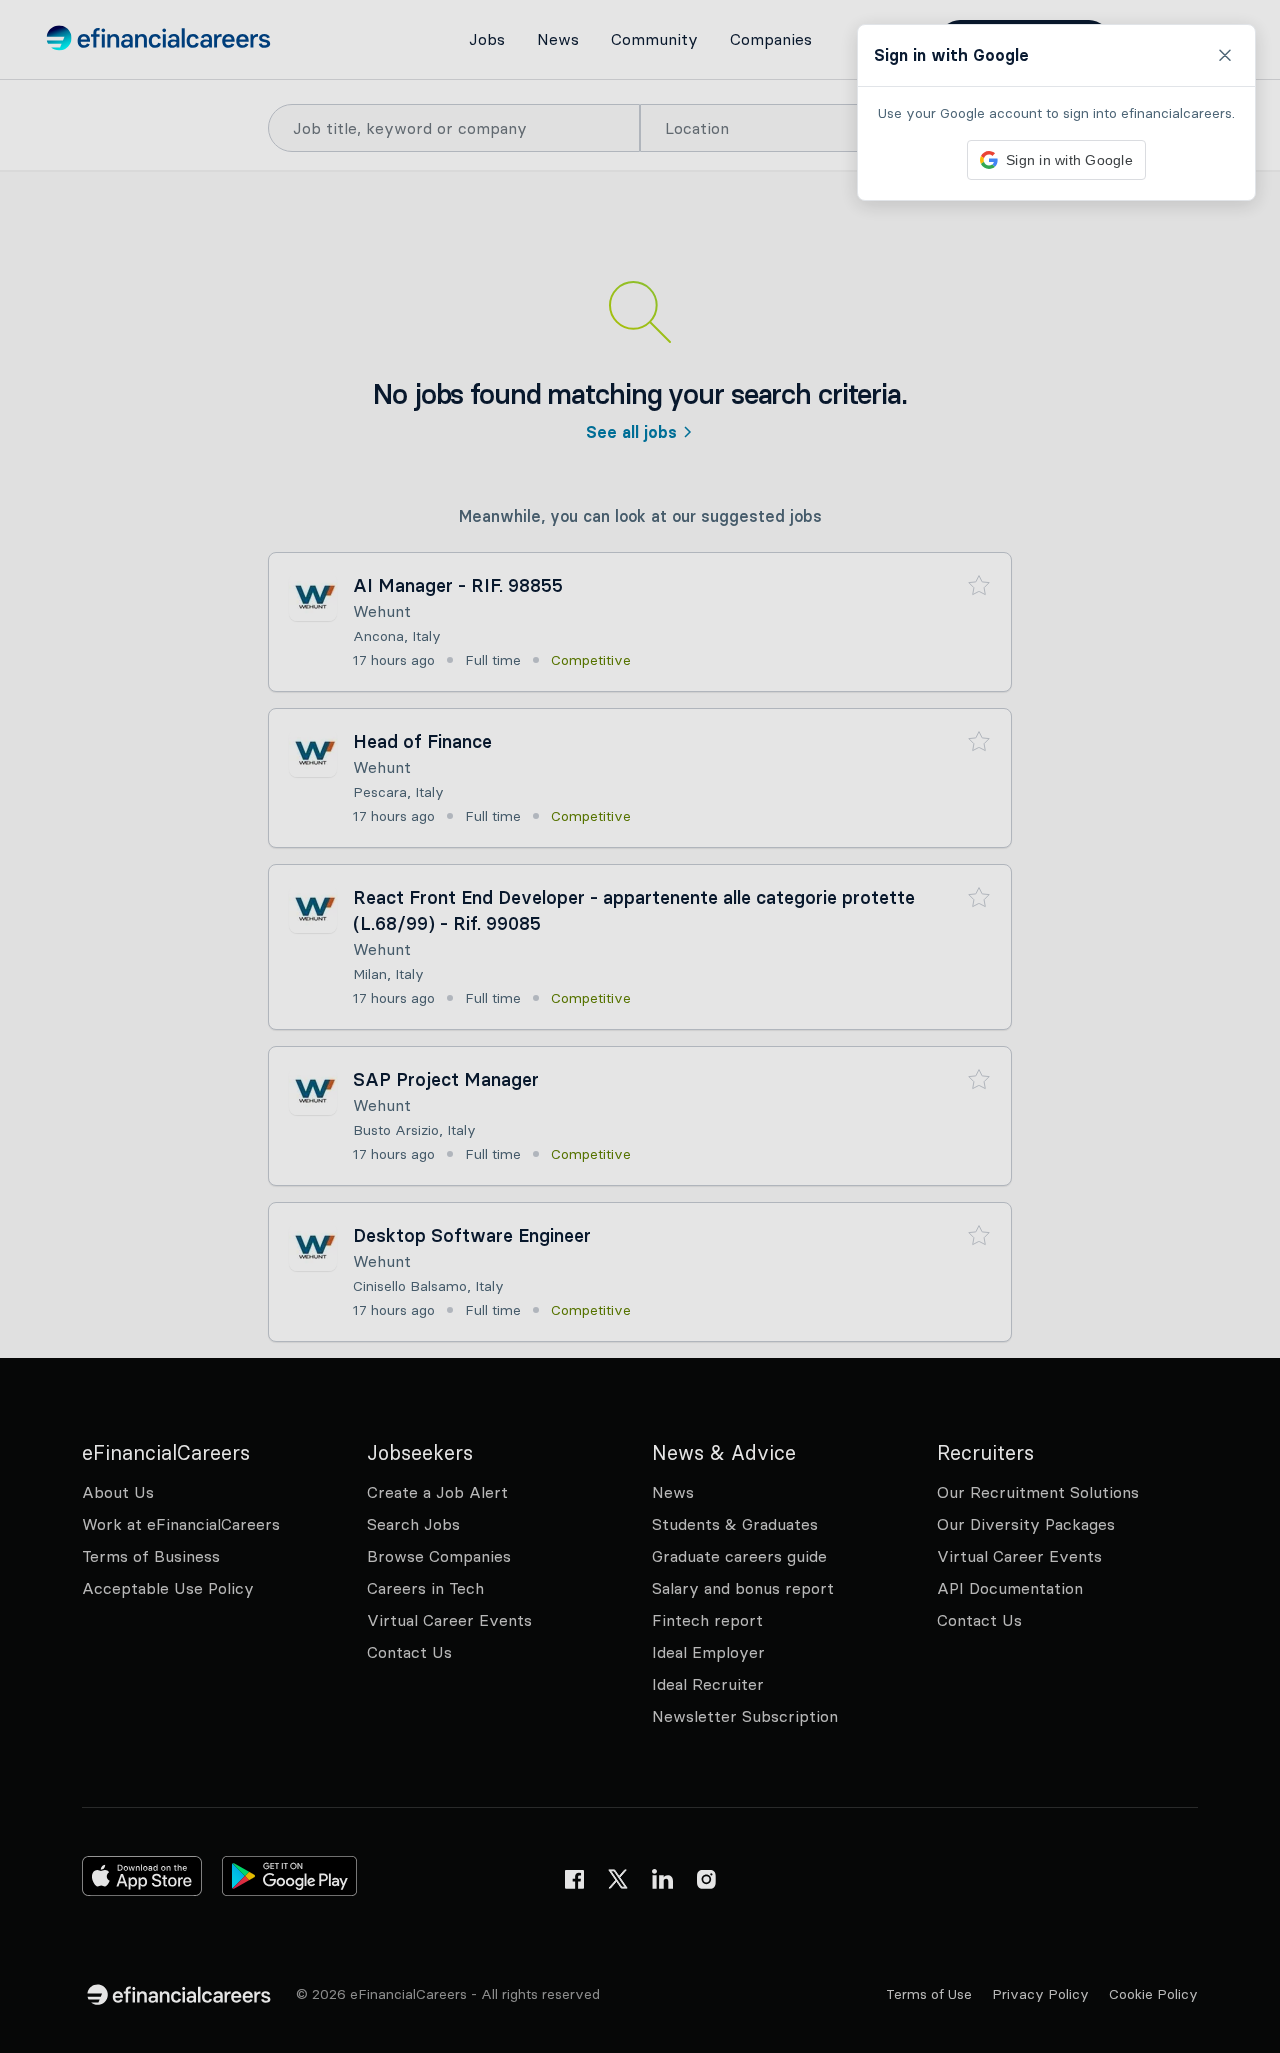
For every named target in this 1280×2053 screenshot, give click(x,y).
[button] (640, 1026)
